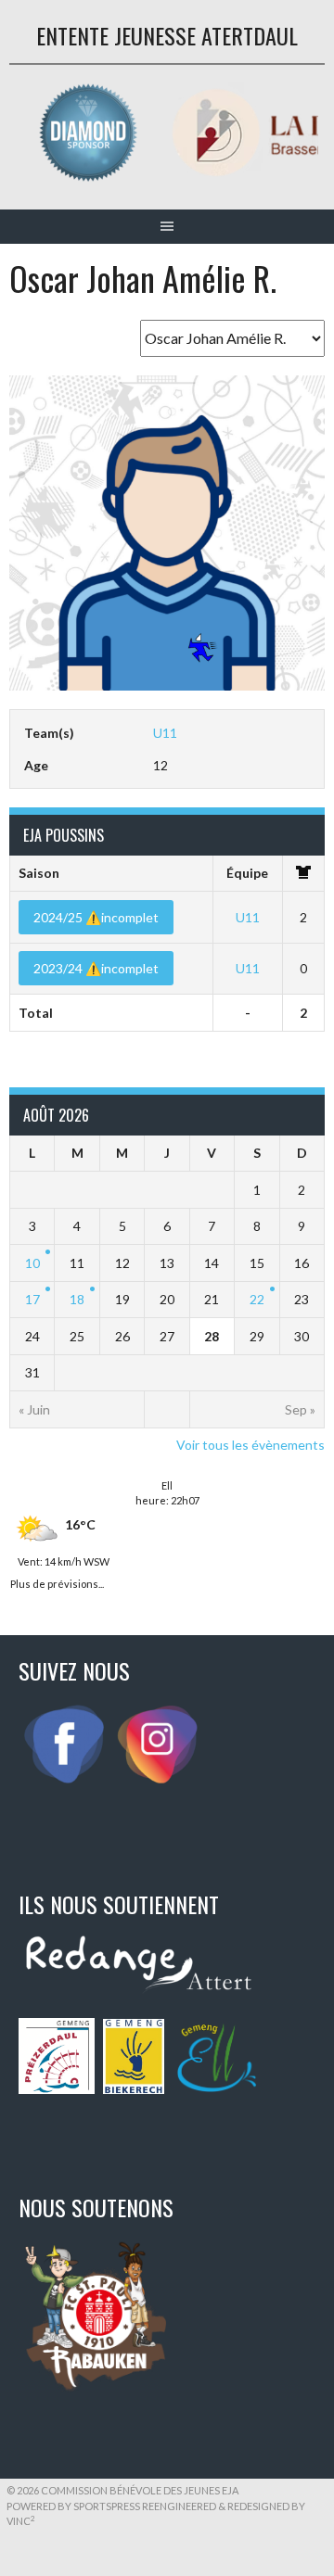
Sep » (300, 1409)
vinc (21, 2521)
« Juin (34, 1409)
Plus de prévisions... (57, 1582)
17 (32, 1299)
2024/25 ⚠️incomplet (96, 917)
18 (77, 1299)
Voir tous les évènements (250, 1445)
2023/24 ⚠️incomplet (96, 968)
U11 (165, 733)
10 (32, 1263)
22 (257, 1299)
